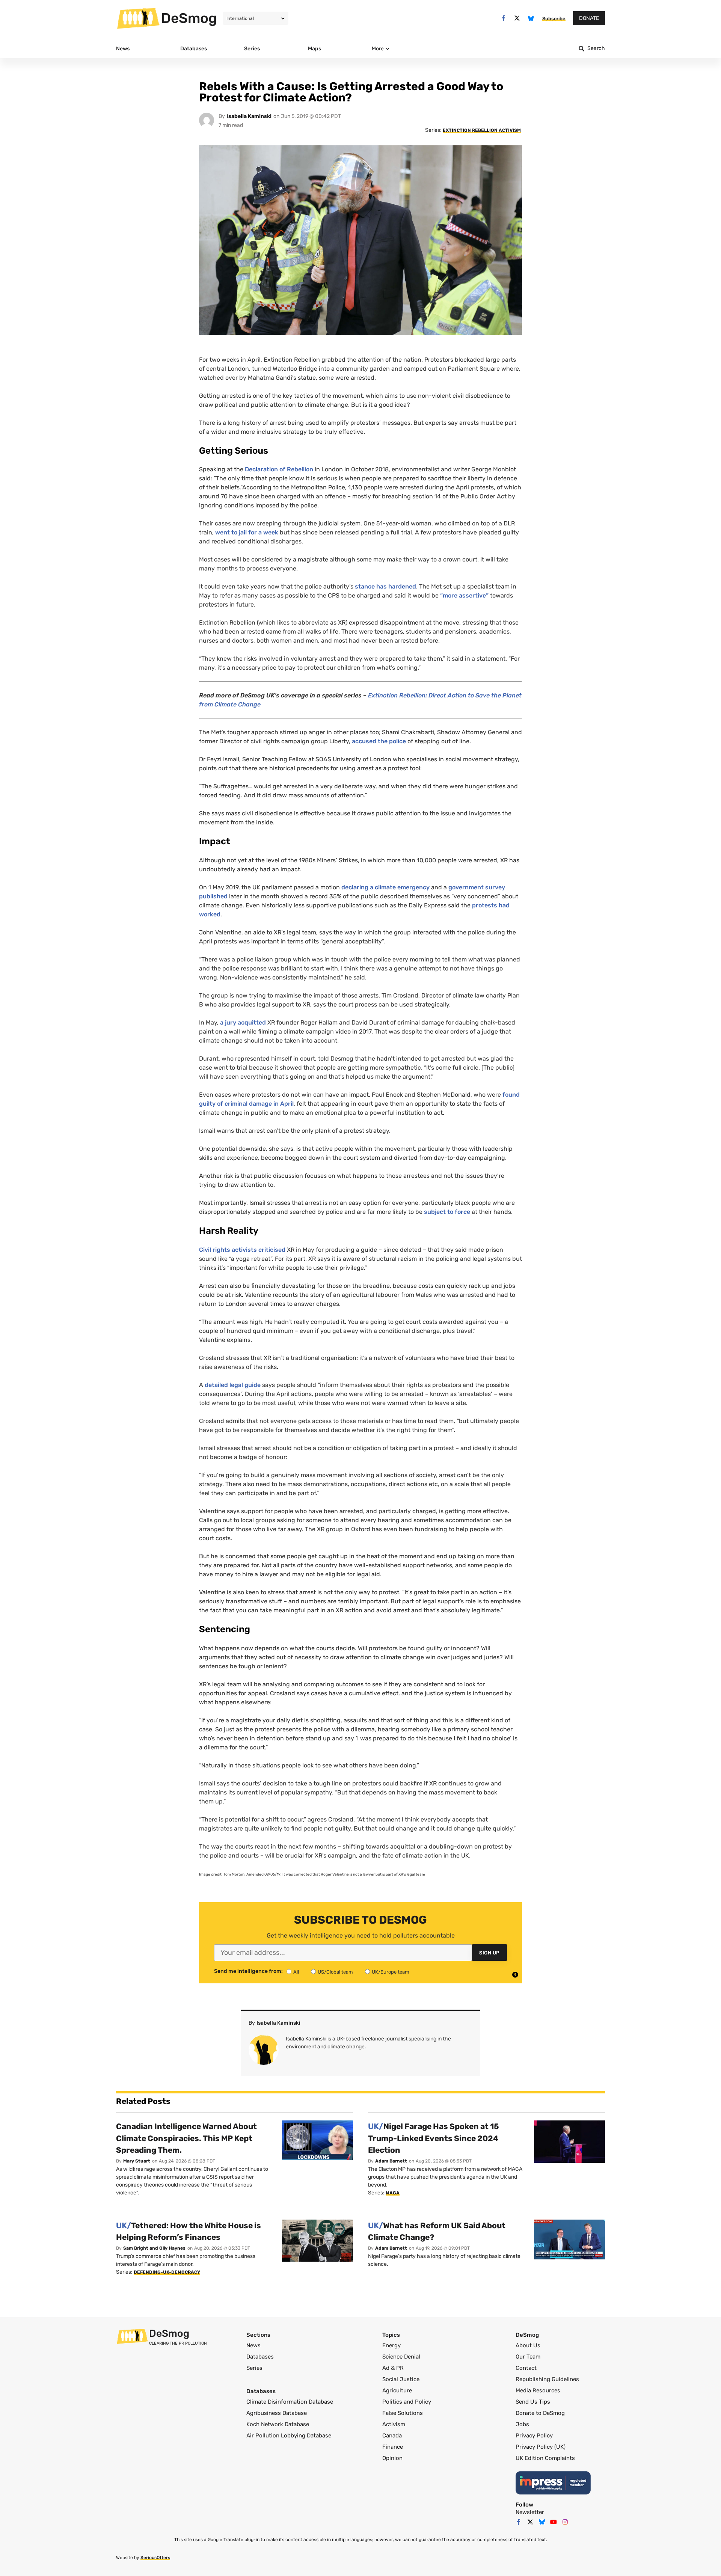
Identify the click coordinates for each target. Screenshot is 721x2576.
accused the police (379, 741)
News (253, 2345)
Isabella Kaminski (249, 116)
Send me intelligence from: (248, 1971)
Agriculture (397, 2390)
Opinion (392, 2458)
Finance (393, 2447)
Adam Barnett (391, 2161)
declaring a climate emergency (385, 887)
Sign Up (489, 1953)
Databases (260, 2357)
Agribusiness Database (277, 2413)
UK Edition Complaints (545, 2458)
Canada (392, 2436)
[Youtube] (554, 2522)
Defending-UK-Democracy (167, 2272)
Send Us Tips (533, 2402)
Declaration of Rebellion (279, 469)
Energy (391, 2345)
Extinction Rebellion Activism (482, 130)
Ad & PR (393, 2368)
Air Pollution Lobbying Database (289, 2436)
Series (254, 2368)
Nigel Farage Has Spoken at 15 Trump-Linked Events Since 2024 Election (434, 2138)
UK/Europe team (391, 1972)
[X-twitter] (517, 18)
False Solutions (403, 2413)
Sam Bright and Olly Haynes (154, 2248)
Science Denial (401, 2357)
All (296, 1972)
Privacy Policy (534, 2436)
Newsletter (530, 2512)
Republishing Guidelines (547, 2379)
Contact (526, 2368)
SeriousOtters (155, 2558)
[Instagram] (565, 2522)
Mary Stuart (137, 2161)
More (378, 49)
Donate (589, 18)
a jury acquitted (243, 1022)
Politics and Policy (407, 2402)
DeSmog (189, 18)
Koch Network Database (278, 2424)
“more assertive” (464, 595)
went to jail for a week (247, 532)
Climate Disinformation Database (290, 2402)
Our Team (528, 2357)
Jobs (522, 2424)
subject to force (447, 1212)
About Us (528, 2345)
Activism (394, 2424)
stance (366, 586)
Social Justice (401, 2379)
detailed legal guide (233, 1385)
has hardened (396, 586)
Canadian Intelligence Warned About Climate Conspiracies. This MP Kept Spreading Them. (186, 2138)
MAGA (393, 2193)
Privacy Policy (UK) (541, 2447)
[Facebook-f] (503, 18)
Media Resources (538, 2390)
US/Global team (335, 1972)
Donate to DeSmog (540, 2413)
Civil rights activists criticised (242, 1250)
